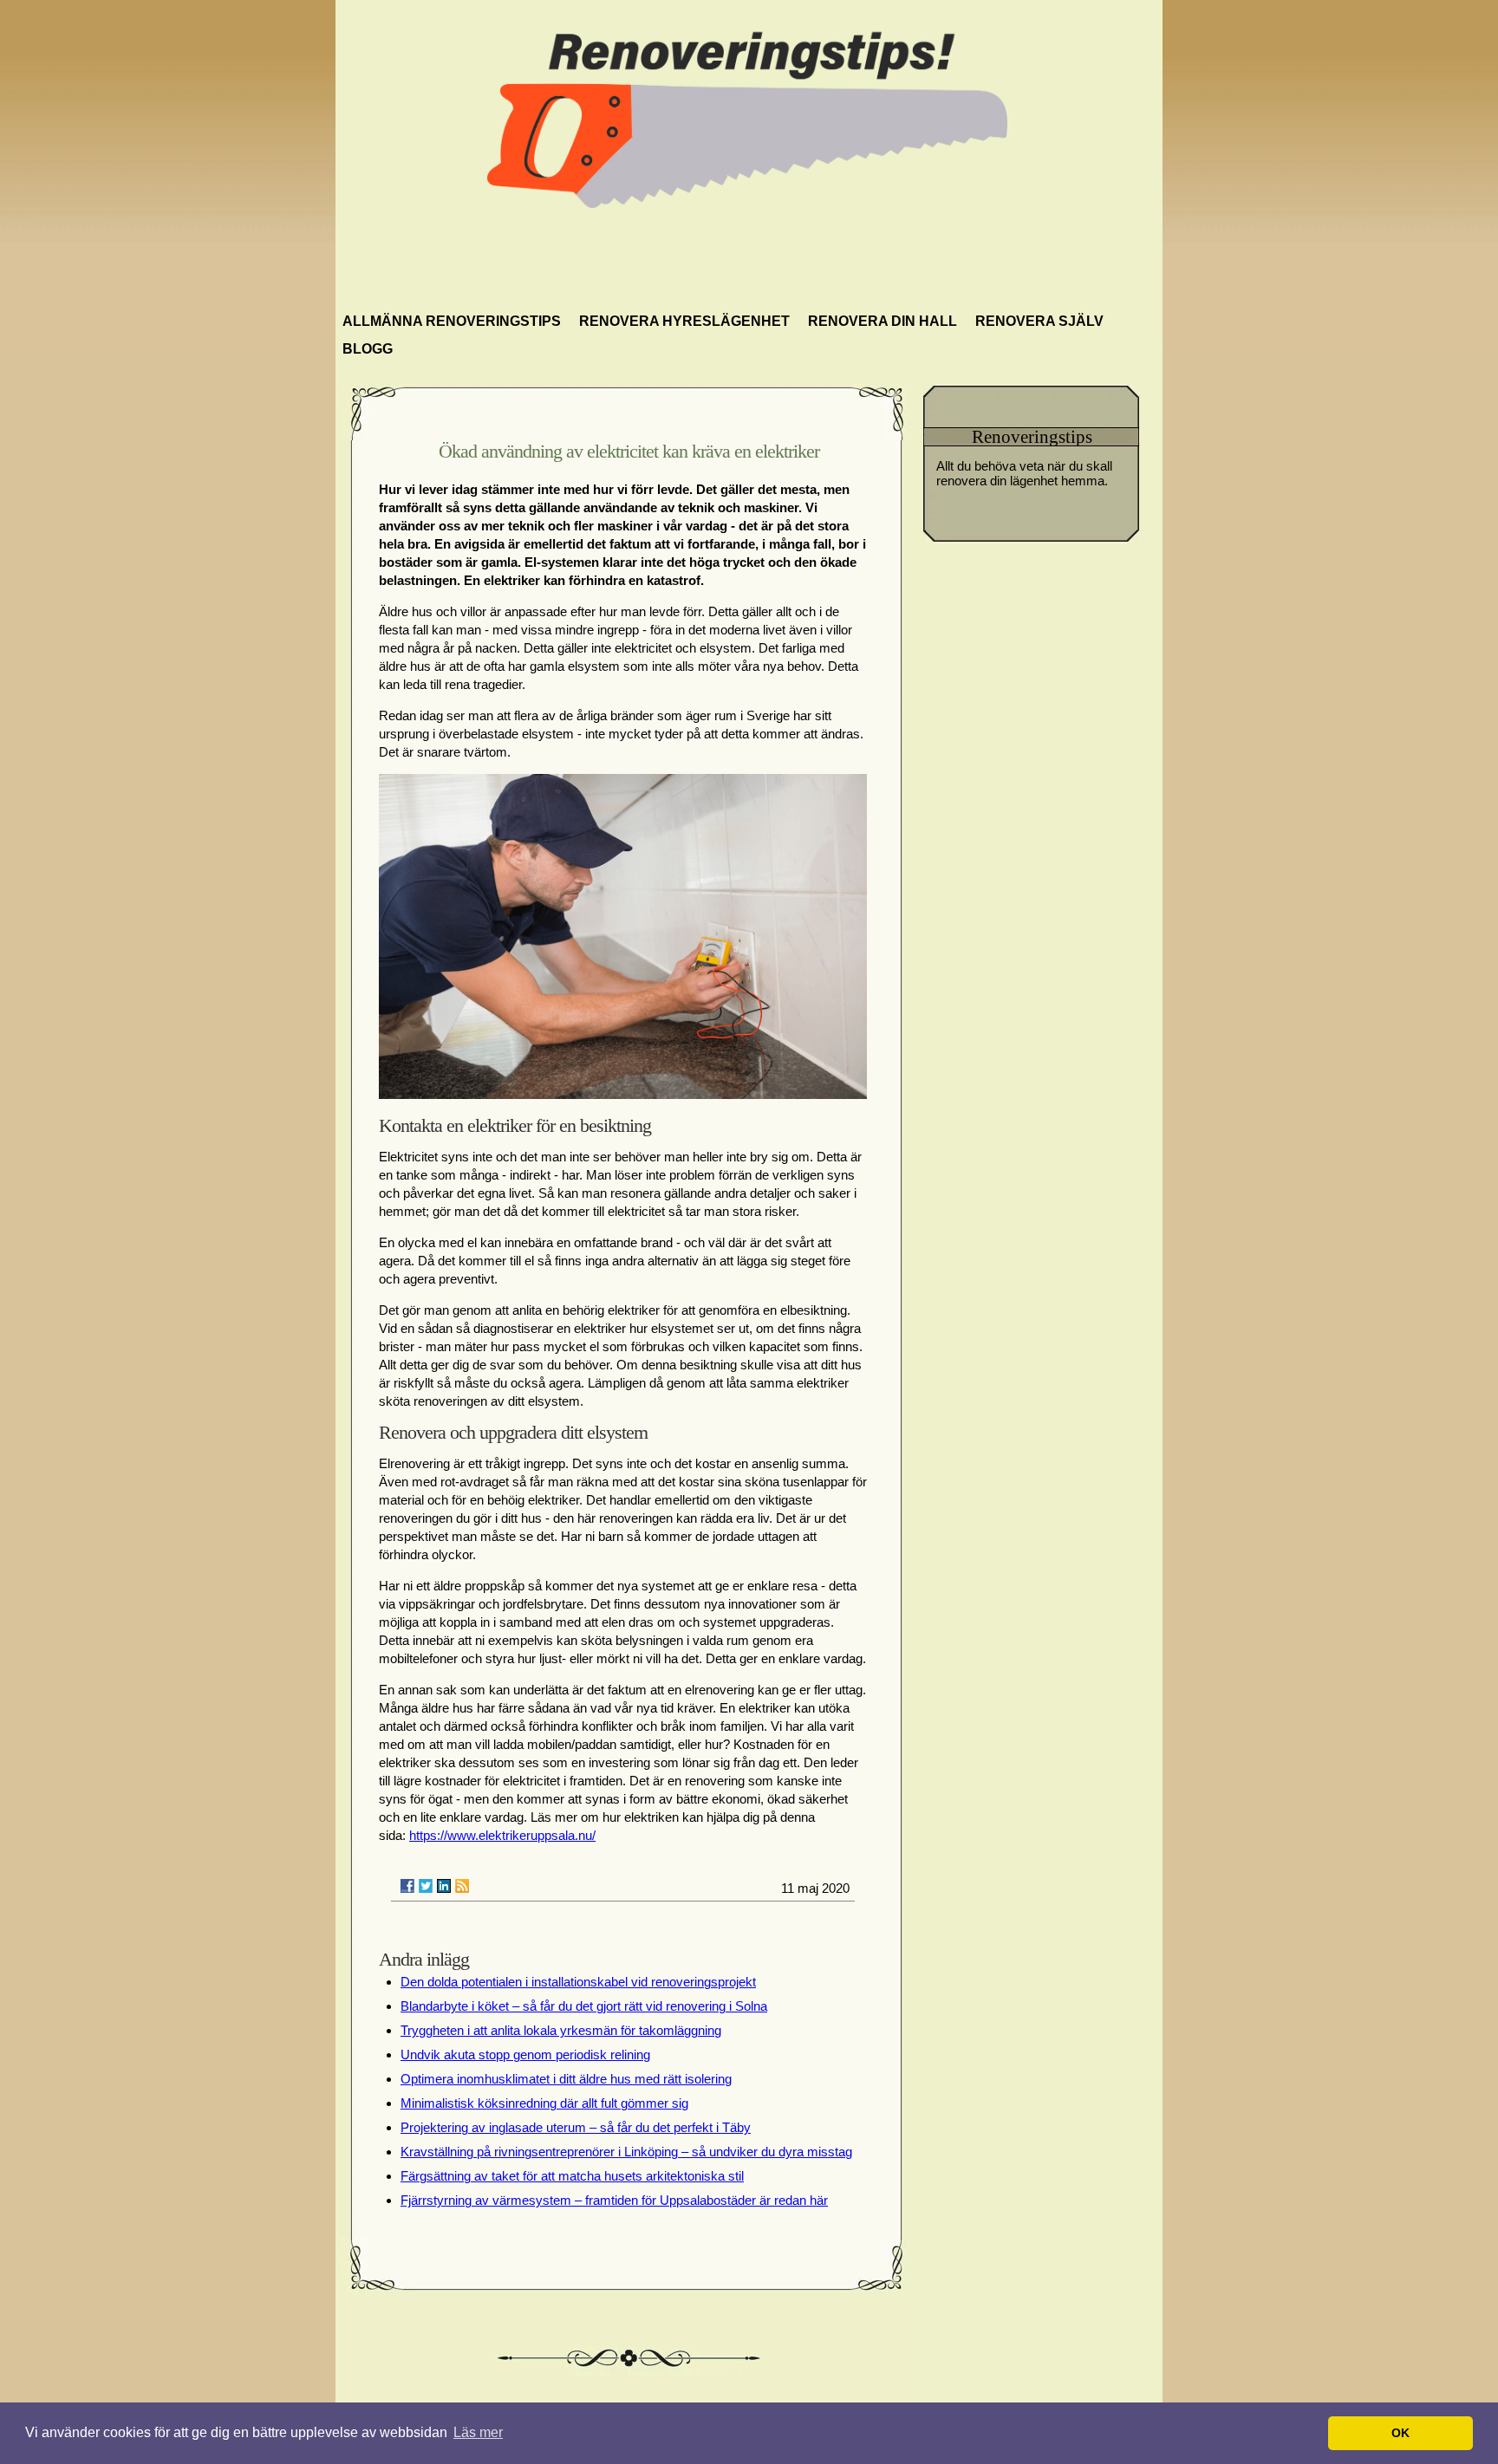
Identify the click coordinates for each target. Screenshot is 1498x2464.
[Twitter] (426, 1886)
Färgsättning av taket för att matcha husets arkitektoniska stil (572, 2176)
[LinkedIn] (444, 1886)
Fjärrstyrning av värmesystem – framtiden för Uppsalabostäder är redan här (614, 2200)
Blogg (368, 349)
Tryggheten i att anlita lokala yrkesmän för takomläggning (561, 2030)
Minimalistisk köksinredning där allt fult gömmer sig (544, 2103)
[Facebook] (407, 1886)
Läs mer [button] (478, 2432)
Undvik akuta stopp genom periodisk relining (525, 2054)
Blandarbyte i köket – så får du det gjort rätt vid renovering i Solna (584, 2006)
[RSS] (462, 1886)
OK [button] (1400, 2433)
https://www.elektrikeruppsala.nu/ (502, 1835)
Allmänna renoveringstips (452, 321)
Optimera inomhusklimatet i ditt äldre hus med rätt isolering (566, 2079)
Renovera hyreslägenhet (684, 321)
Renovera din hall (883, 321)
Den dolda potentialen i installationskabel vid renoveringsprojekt (578, 1982)
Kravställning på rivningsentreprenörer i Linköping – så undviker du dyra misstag (626, 2152)
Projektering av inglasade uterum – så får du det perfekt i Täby (576, 2127)
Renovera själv (1039, 321)
